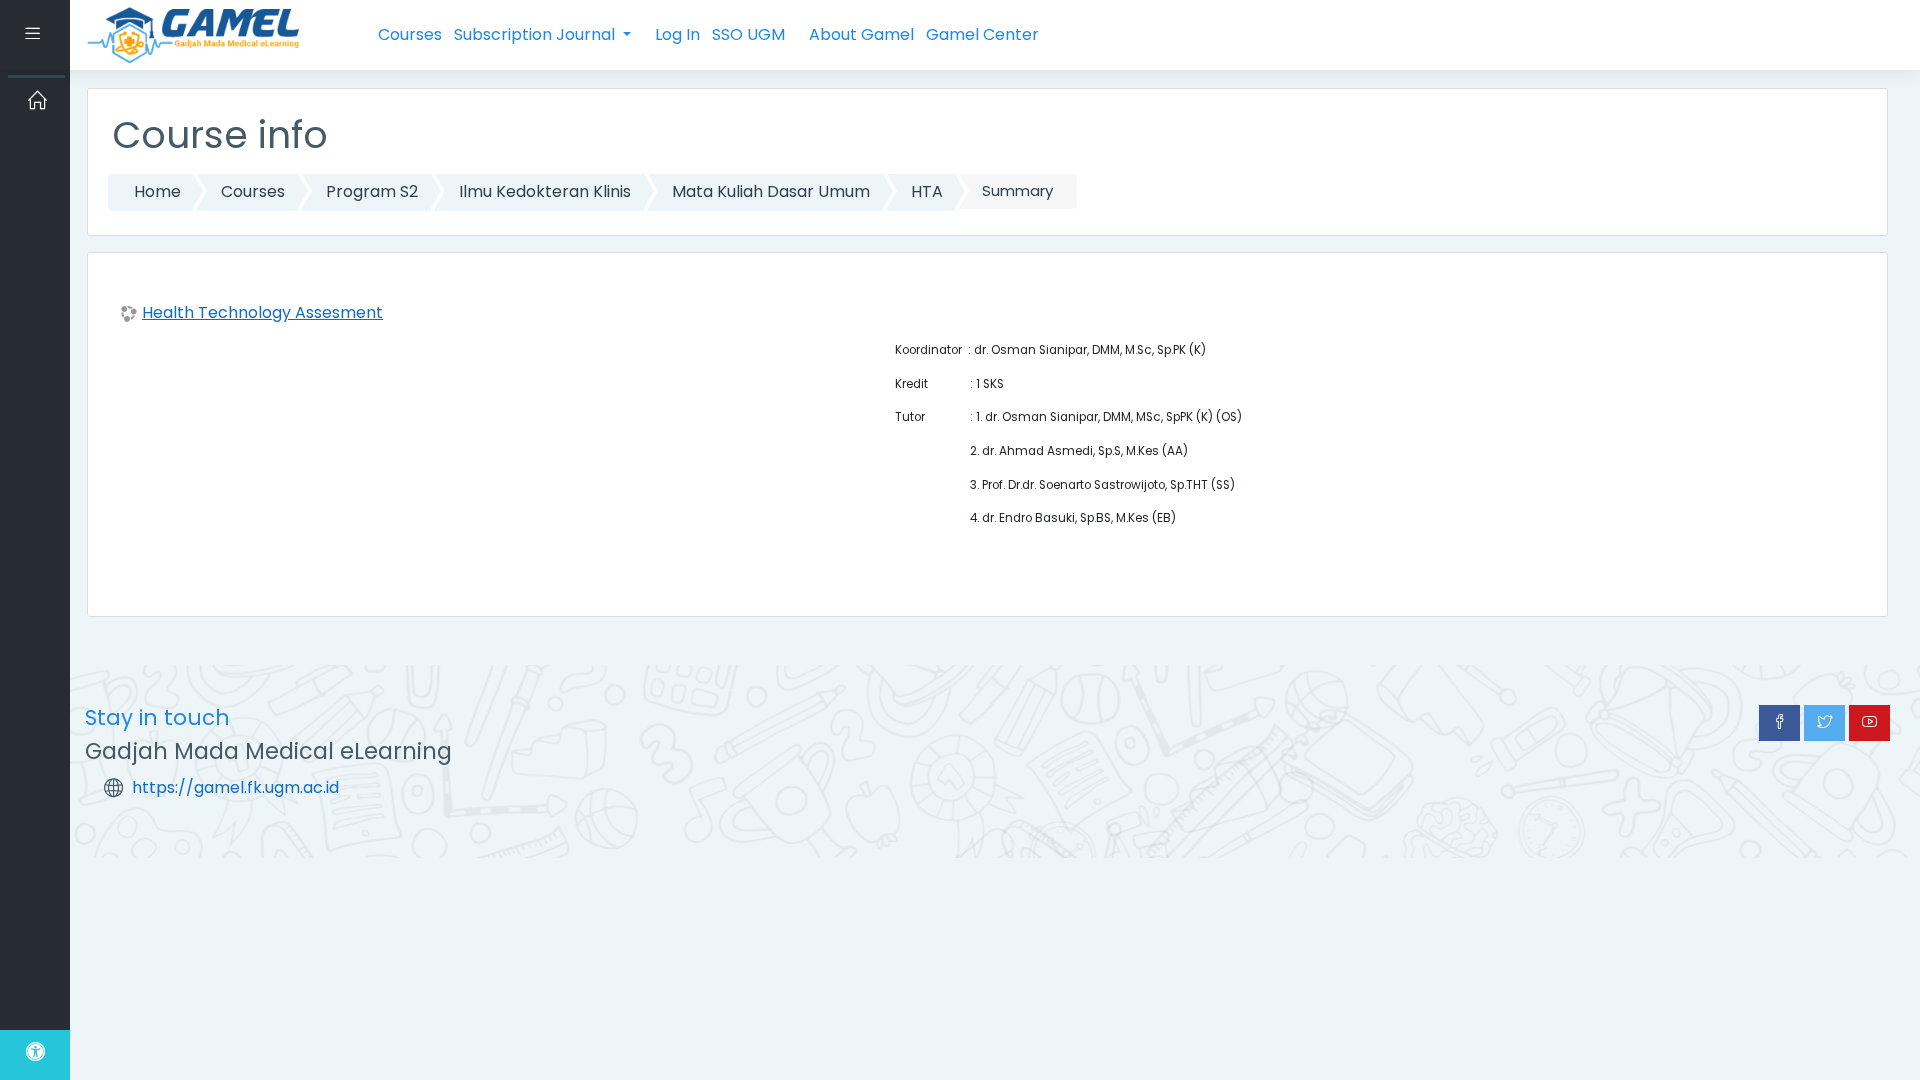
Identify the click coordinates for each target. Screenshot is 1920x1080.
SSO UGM (748, 34)
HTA (927, 191)
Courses (410, 34)
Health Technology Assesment (262, 312)
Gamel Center (982, 34)
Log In (677, 34)
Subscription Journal (536, 34)
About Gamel (861, 34)
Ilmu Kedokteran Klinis (545, 191)
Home (157, 191)
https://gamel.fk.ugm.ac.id (235, 787)
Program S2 (372, 191)
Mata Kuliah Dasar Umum (771, 191)
